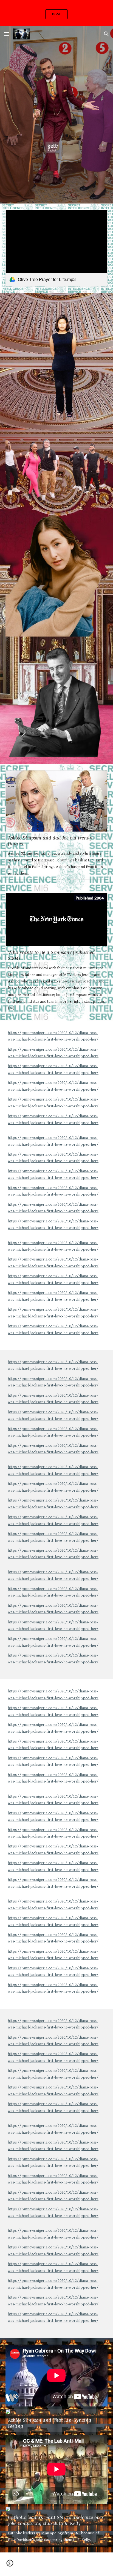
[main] (56, 1185)
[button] (7, 34)
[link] (56, 248)
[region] (56, 13)
